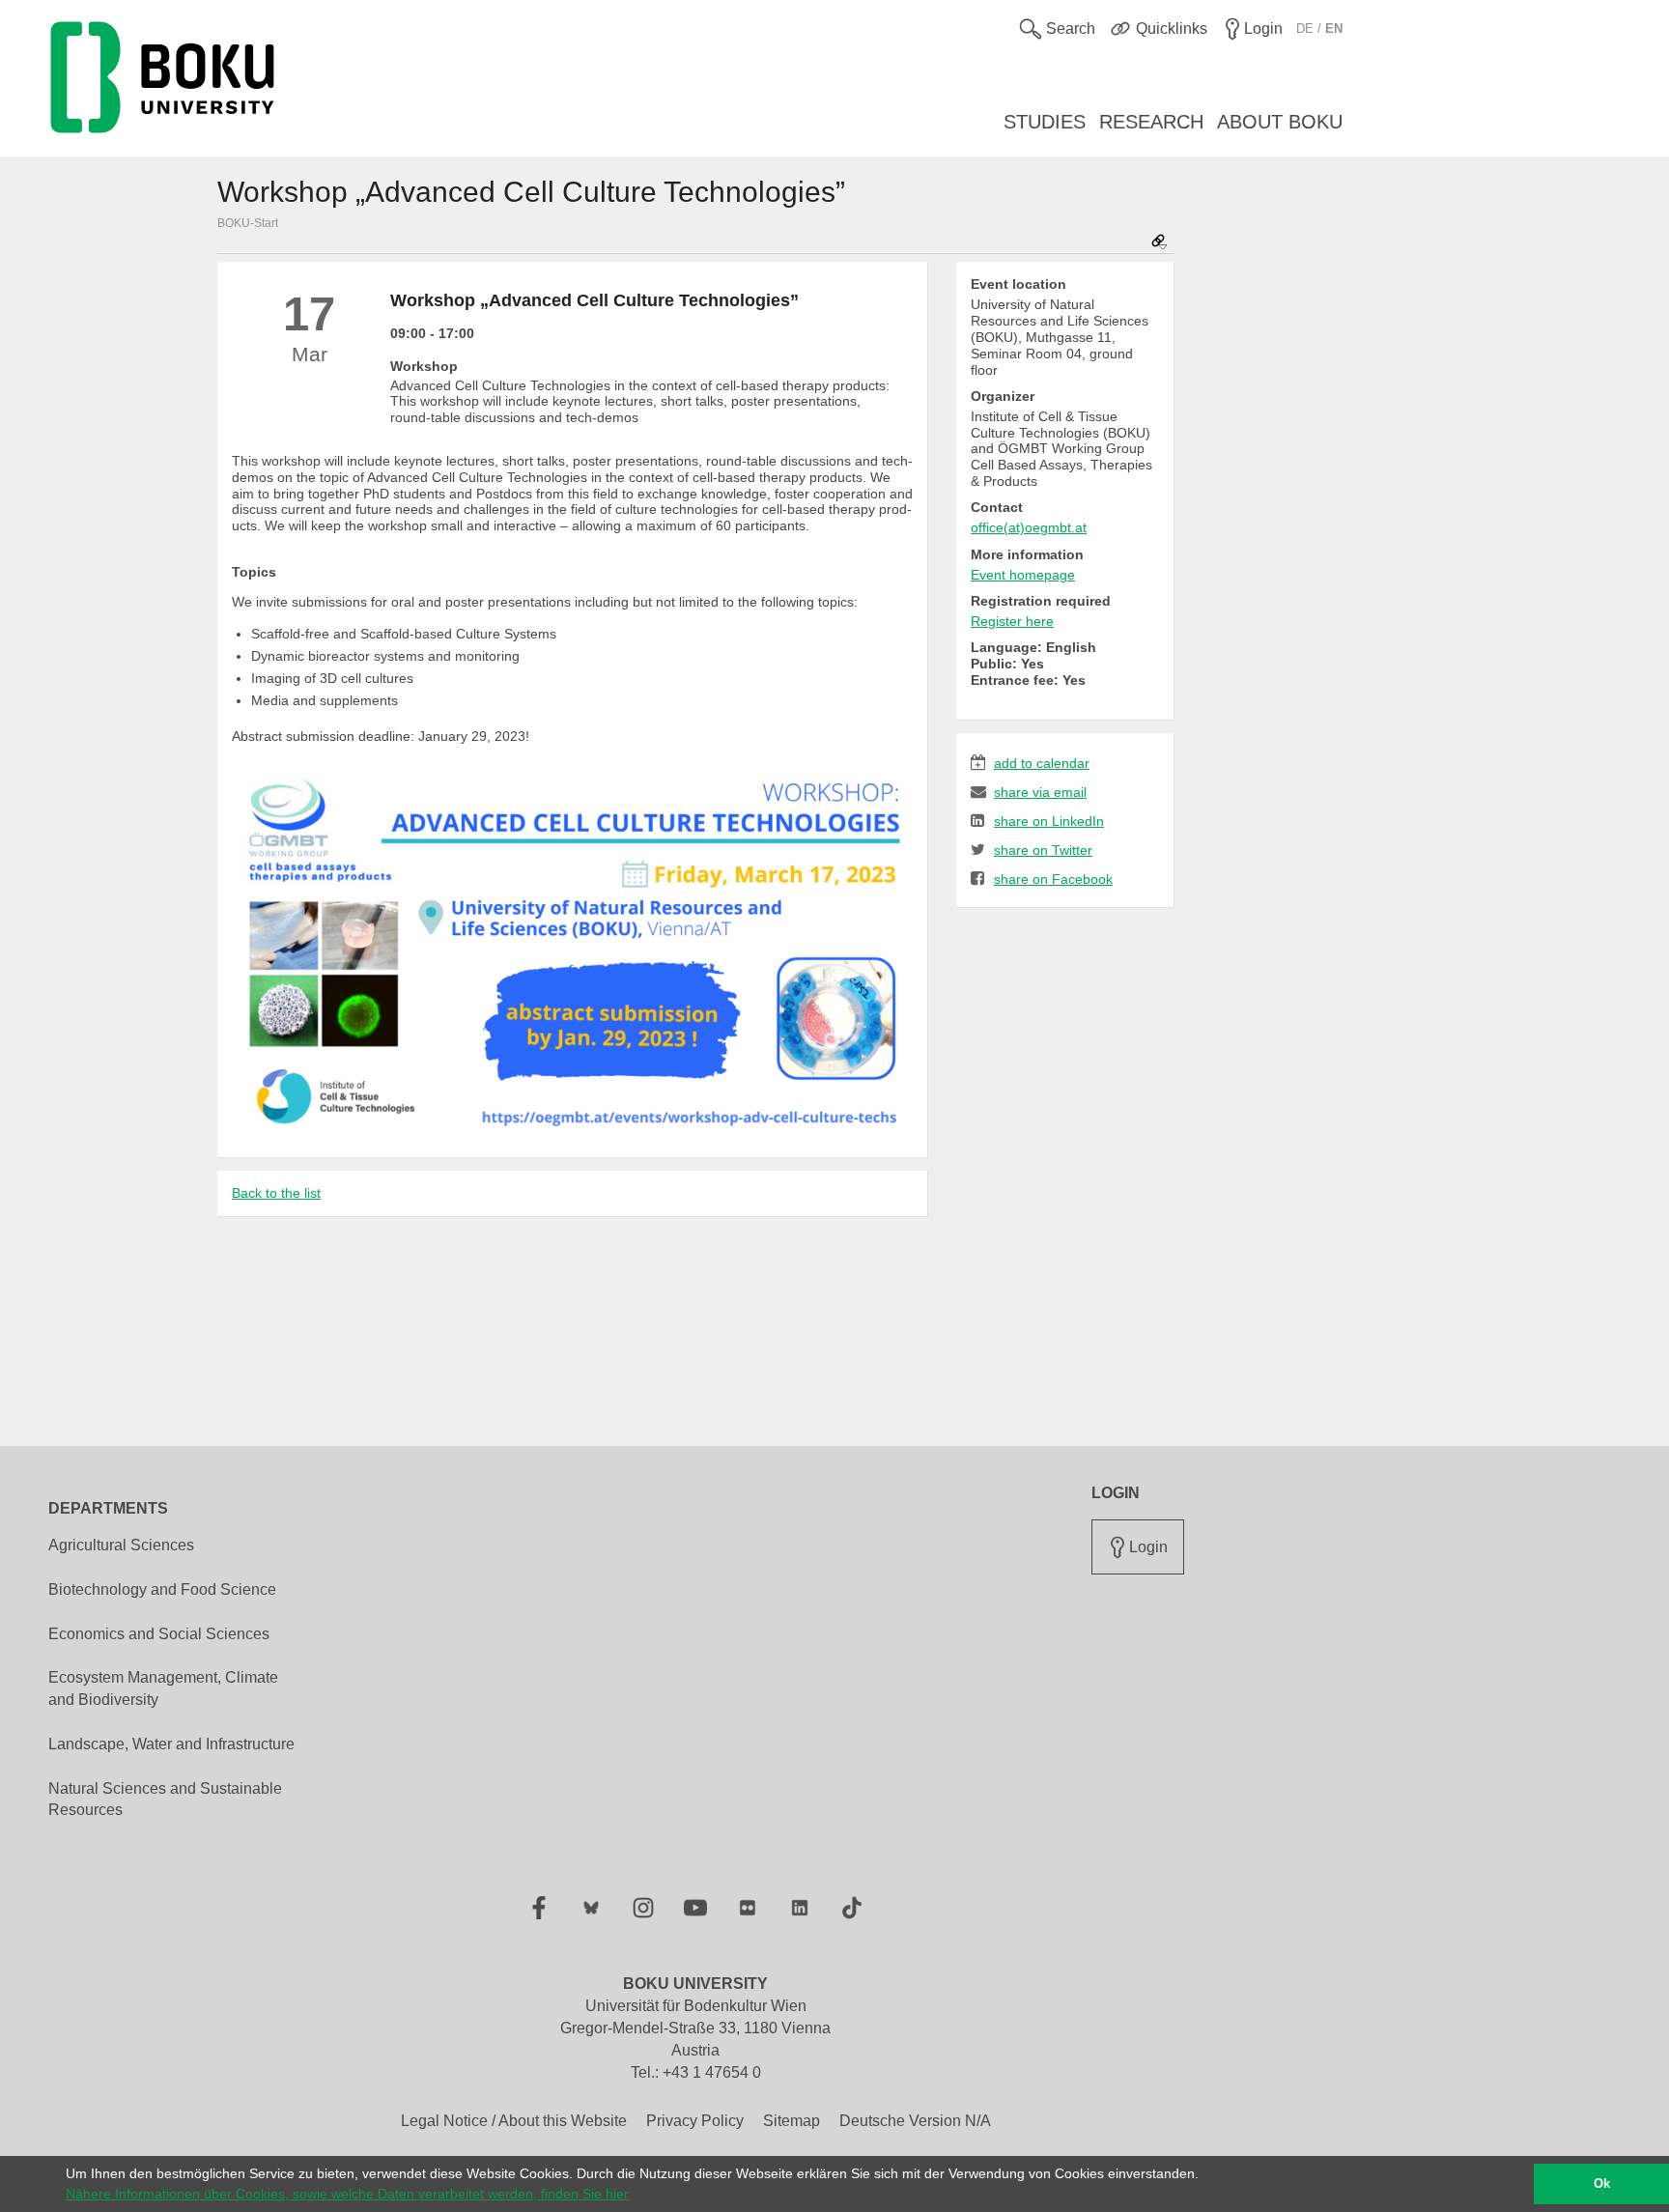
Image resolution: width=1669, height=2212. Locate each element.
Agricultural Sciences (121, 1545)
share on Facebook (1053, 879)
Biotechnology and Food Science (162, 1589)
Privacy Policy (695, 2121)
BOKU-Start (248, 223)
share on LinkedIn (1049, 821)
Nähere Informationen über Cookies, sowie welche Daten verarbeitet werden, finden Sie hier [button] (347, 2194)
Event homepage (1023, 575)
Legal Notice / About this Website (514, 2121)
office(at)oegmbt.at (1029, 527)
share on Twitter (1043, 850)
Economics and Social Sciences (159, 1634)
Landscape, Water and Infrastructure (171, 1744)
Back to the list (276, 1193)
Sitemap (792, 2121)
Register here (1012, 621)
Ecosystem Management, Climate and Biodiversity (163, 1688)
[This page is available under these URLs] (1159, 243)
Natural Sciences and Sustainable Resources (165, 1800)
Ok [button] (1602, 2184)
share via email (1040, 792)
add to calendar (1042, 763)
